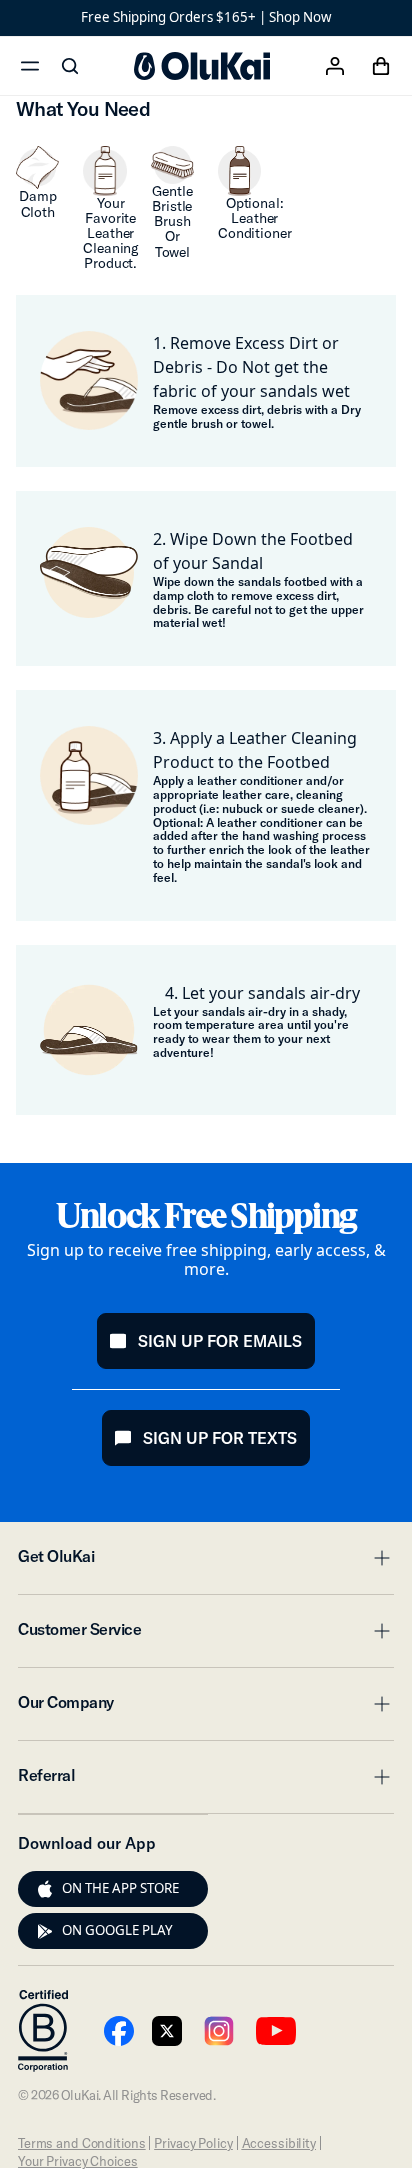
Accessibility (279, 2143)
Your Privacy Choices (77, 2161)
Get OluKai (206, 1562)
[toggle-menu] (379, 1558)
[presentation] (45, 1889)
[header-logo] (202, 66)
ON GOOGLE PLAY (117, 1930)
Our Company (206, 1708)
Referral (206, 1781)
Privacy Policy (193, 2143)
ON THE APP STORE (120, 1888)
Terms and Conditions (81, 2143)
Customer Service (206, 1635)
